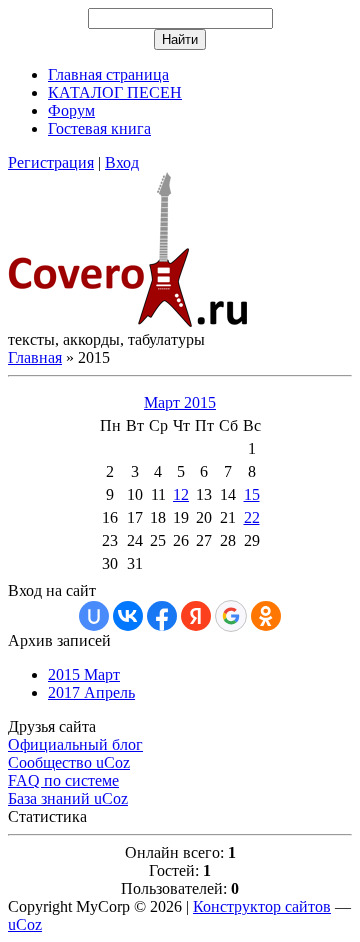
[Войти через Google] (231, 616)
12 (181, 494)
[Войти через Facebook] (162, 616)
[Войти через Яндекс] (196, 616)
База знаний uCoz (68, 798)
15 (252, 494)
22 (252, 517)
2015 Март (84, 674)
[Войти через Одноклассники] (266, 616)
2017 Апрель (91, 692)
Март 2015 (180, 402)
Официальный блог (75, 744)
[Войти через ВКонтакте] (128, 616)
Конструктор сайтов (262, 906)
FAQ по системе (63, 780)
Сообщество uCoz (69, 762)
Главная (35, 357)
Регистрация (51, 162)
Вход (122, 162)
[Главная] (128, 321)
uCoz (25, 924)
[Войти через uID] (94, 616)
